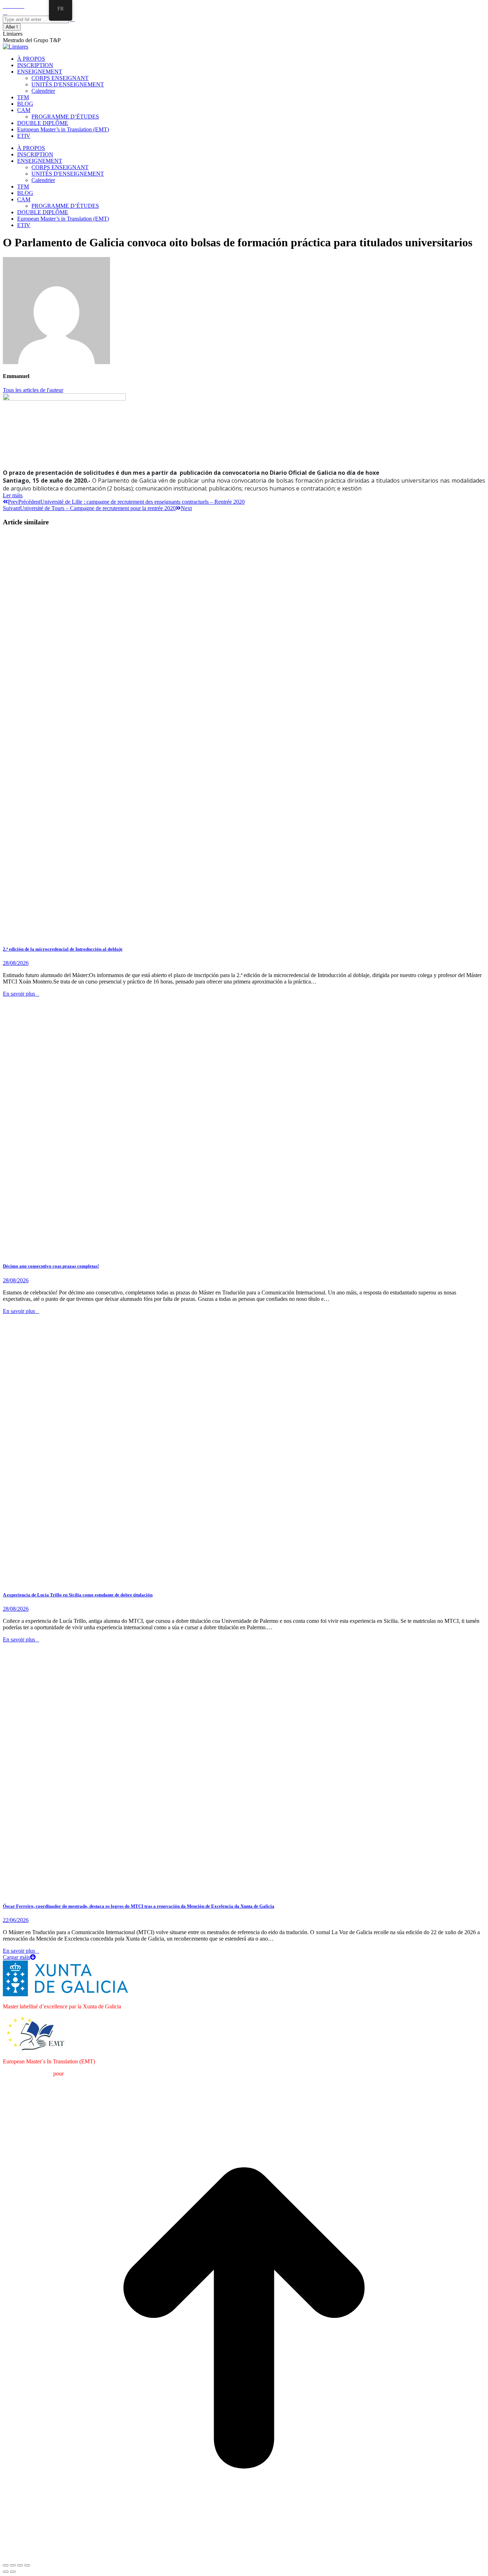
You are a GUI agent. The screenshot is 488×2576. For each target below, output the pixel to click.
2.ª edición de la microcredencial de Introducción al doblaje (63, 949)
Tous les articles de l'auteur (33, 390)
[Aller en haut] (244, 2557)
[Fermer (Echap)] (6, 2565)
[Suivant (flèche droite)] (13, 2572)
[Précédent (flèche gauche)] (6, 2572)
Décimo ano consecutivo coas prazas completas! (51, 1266)
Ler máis (13, 495)
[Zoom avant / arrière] (27, 2565)
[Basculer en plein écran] (20, 2565)
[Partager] (13, 2565)
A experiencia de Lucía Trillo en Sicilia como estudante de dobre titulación (78, 1595)
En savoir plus (19, 994)
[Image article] (131, 1252)
